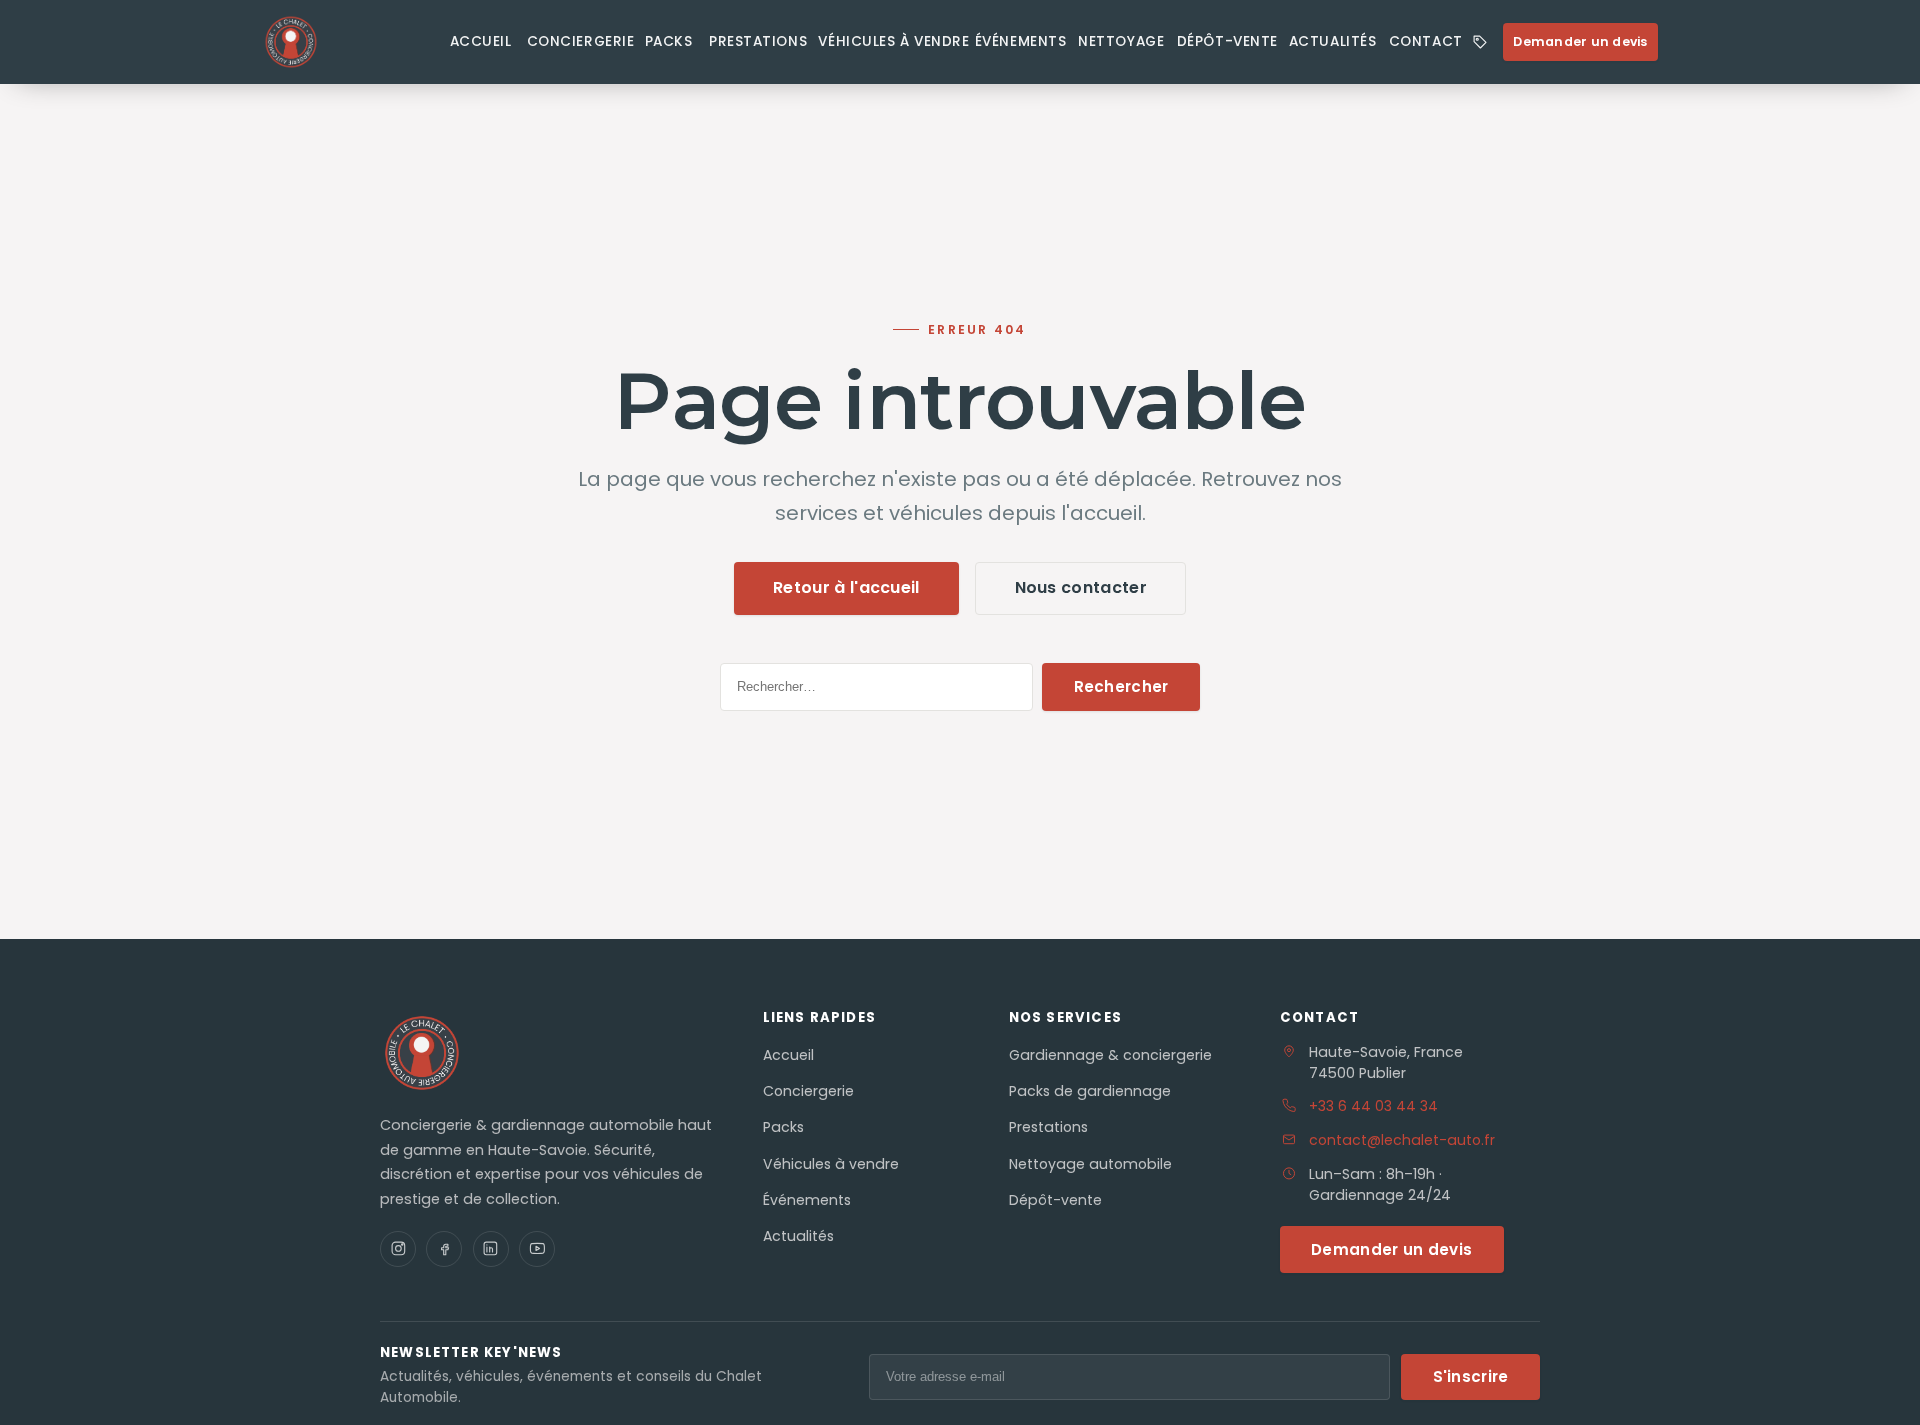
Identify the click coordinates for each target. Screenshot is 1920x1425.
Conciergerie (581, 42)
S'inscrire (1471, 1376)
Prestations (758, 42)
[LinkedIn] (491, 1249)
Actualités (1332, 42)
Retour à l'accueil (846, 587)
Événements (1020, 42)
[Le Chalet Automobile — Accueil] (347, 42)
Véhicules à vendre (893, 42)
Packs (669, 42)
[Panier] (1479, 42)
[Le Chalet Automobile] (422, 1053)
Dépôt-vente (1227, 42)
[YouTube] (537, 1249)
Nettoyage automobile (1090, 1164)
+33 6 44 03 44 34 (1373, 1106)
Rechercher (1121, 686)
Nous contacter (1081, 587)
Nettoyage (1121, 42)
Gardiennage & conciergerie (1110, 1055)
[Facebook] (444, 1249)
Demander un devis (1580, 41)
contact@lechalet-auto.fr (1402, 1140)
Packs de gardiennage (1090, 1091)
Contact (1426, 42)
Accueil (481, 42)
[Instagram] (398, 1249)
